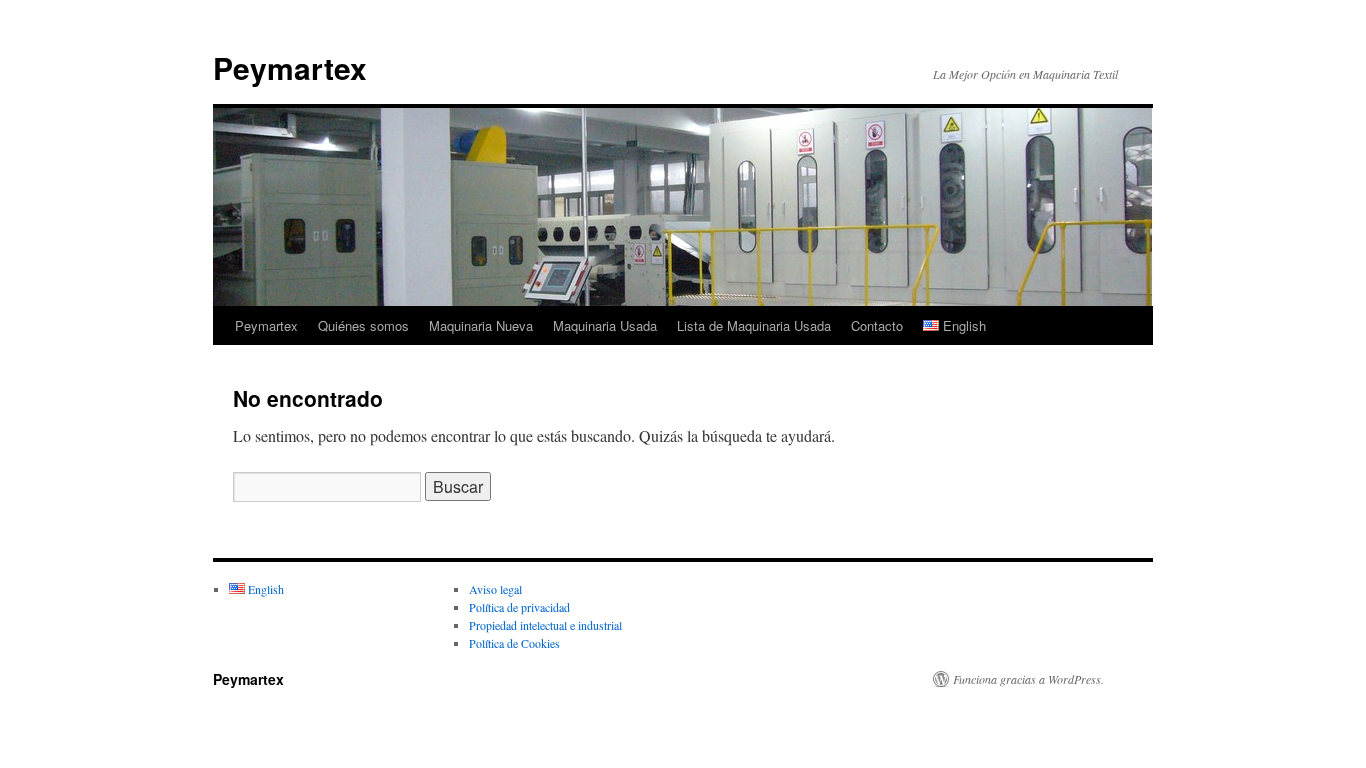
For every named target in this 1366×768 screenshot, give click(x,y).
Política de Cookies (514, 643)
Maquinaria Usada (605, 325)
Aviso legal (495, 589)
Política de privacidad (519, 607)
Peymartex (290, 67)
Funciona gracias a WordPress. (1028, 679)
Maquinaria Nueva (481, 325)
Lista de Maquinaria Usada (754, 325)
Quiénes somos (363, 325)
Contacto (877, 325)
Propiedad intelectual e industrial (545, 625)
